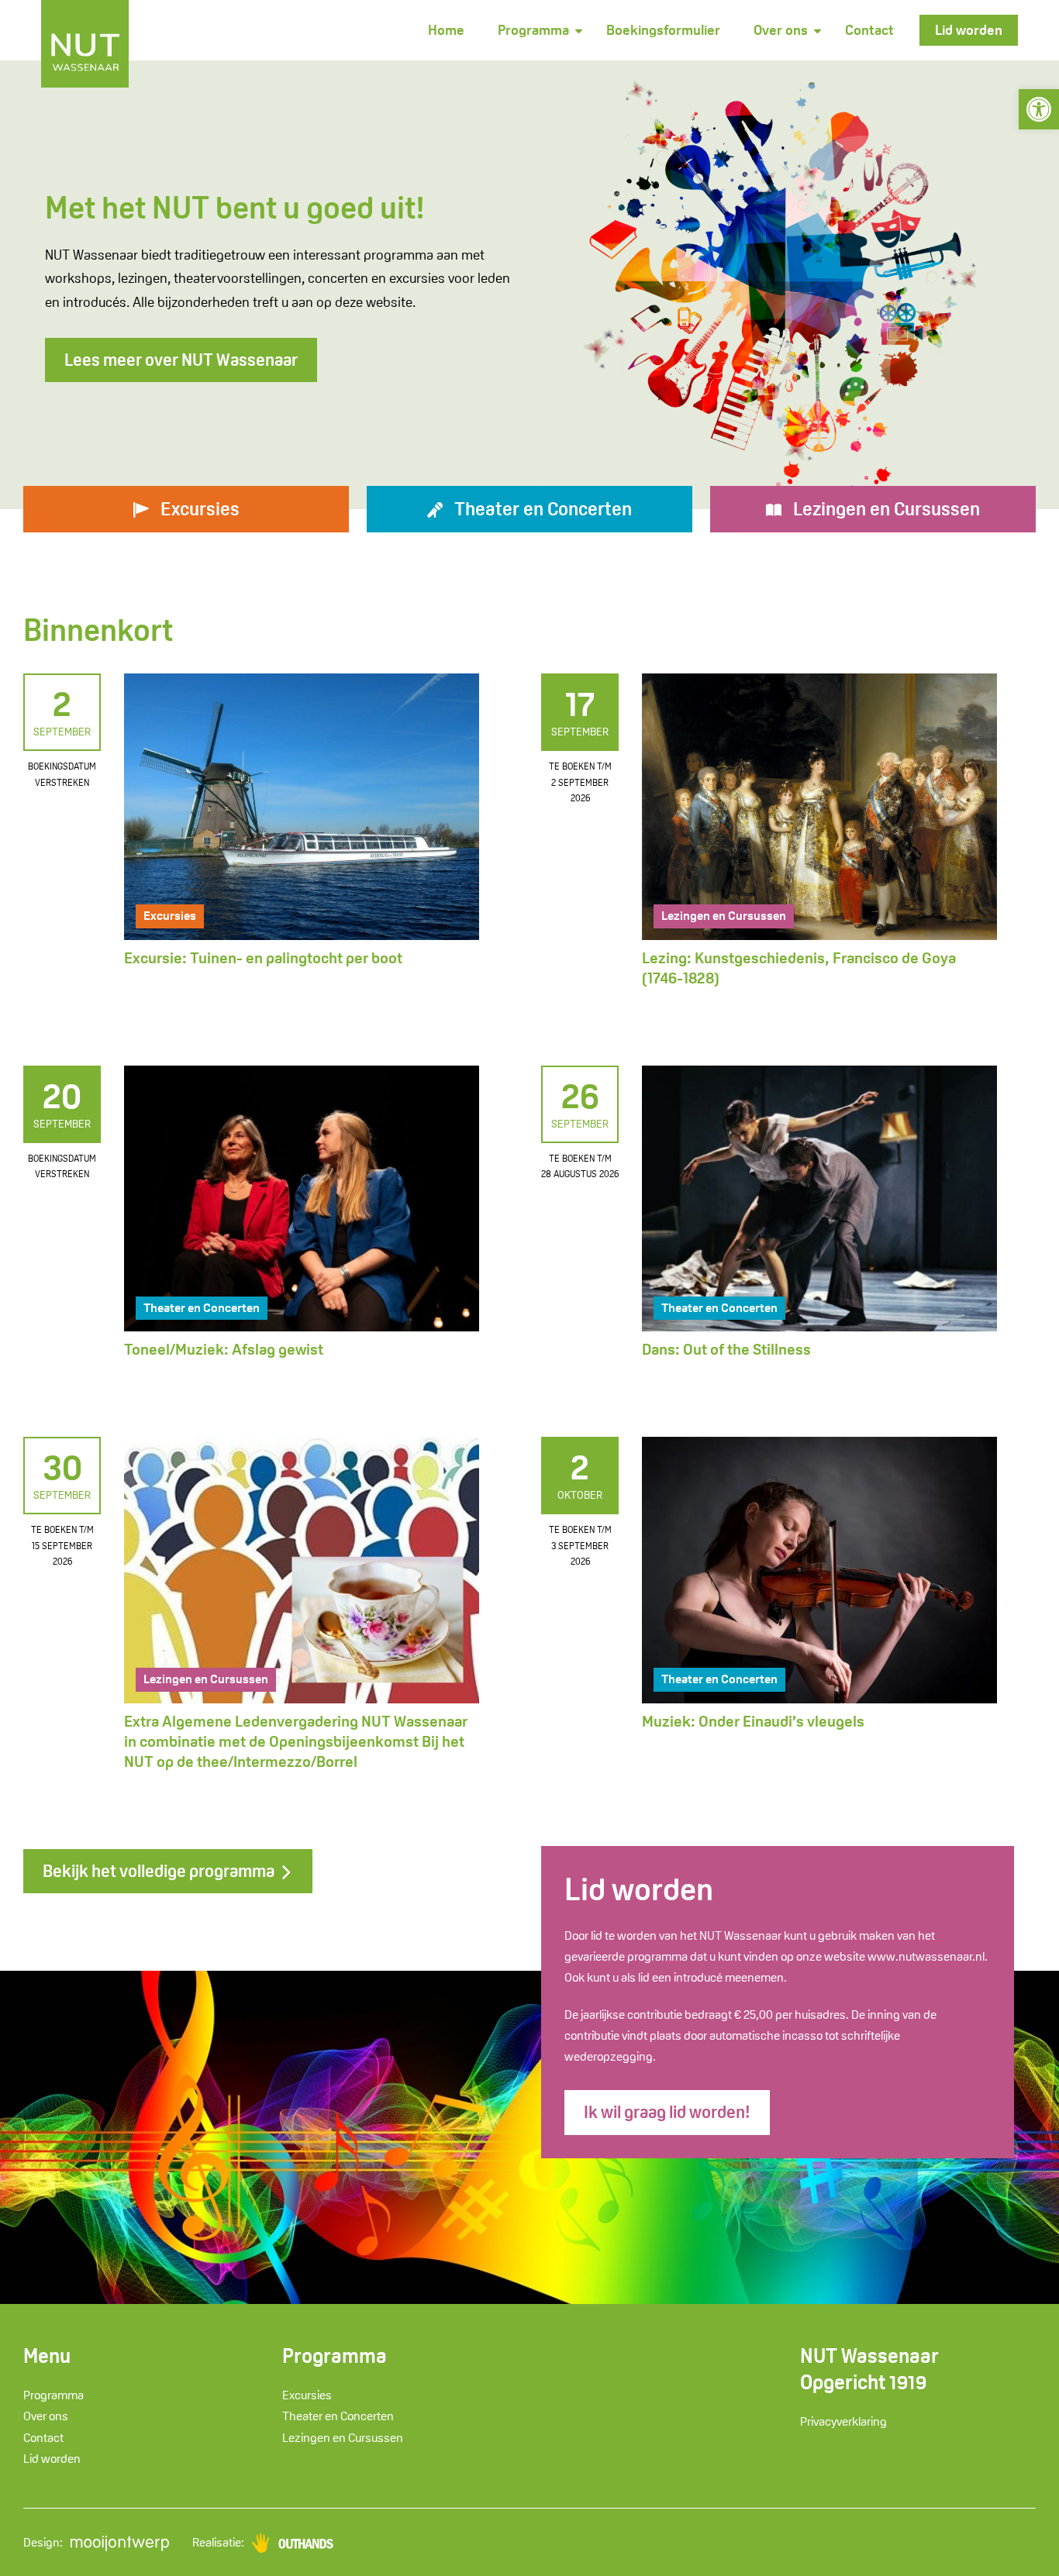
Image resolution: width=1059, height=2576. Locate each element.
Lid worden (969, 30)
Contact (869, 30)
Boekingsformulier (663, 30)
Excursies (170, 916)
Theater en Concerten (202, 1308)
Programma (533, 30)
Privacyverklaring (843, 2421)
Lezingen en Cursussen (724, 916)
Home (446, 30)
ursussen (887, 509)
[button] (1039, 109)
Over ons (781, 30)
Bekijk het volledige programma (160, 1871)
